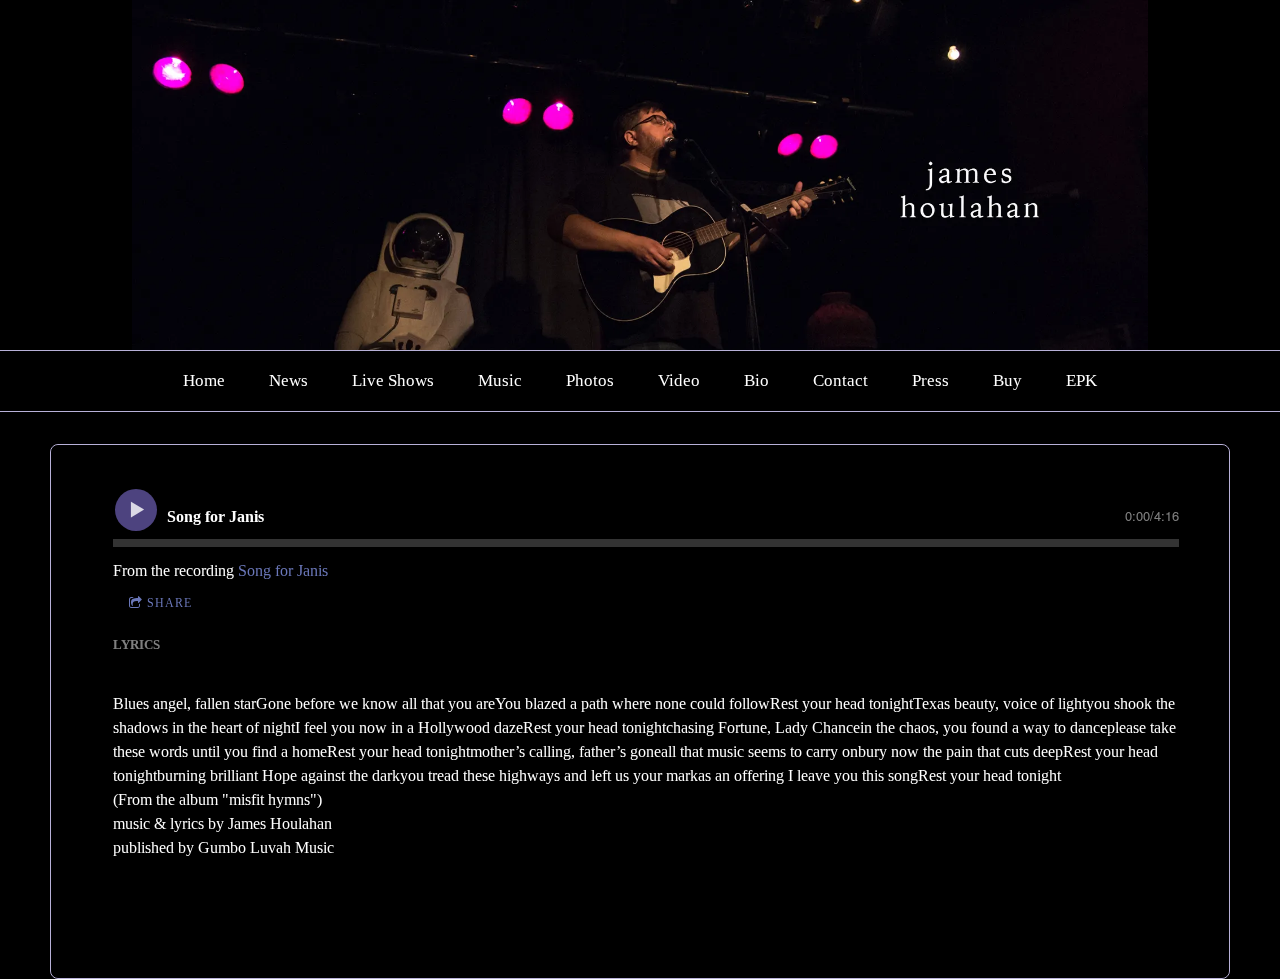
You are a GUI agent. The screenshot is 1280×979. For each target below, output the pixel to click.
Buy (1007, 380)
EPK (1081, 380)
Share (169, 603)
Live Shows (393, 380)
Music (500, 380)
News (288, 380)
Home (204, 380)
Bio (756, 380)
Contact (840, 380)
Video (679, 380)
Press (930, 380)
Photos (590, 380)
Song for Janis (283, 570)
